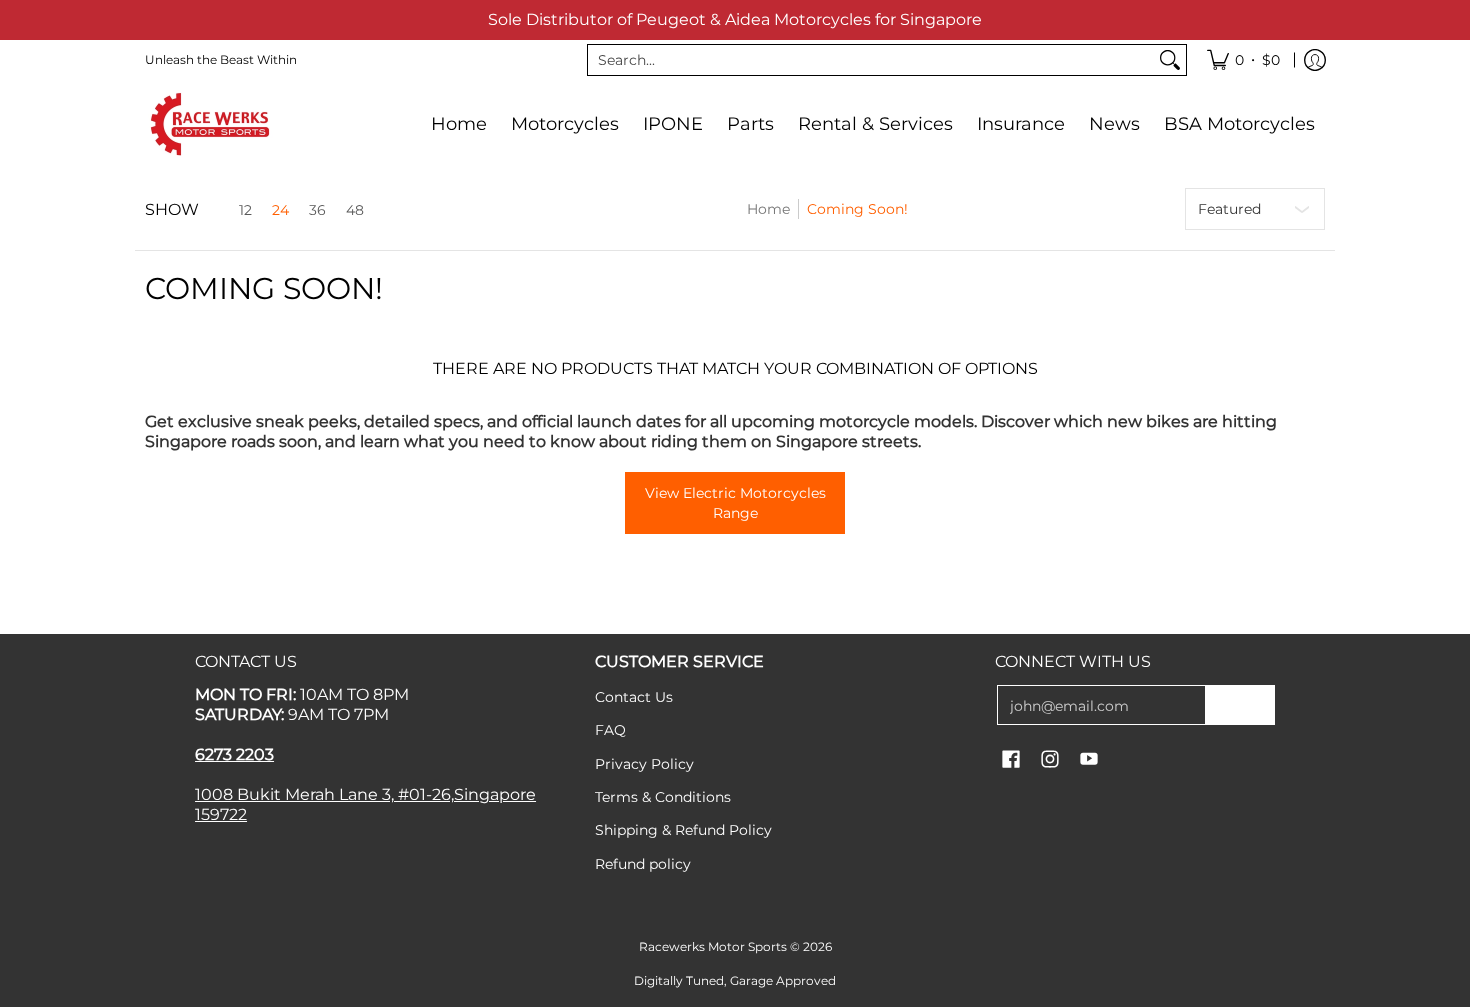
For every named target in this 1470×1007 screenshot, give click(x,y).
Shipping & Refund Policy (683, 830)
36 (317, 210)
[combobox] (871, 60)
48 (355, 210)
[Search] (1170, 60)
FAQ (610, 730)
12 (245, 210)
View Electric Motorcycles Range (735, 503)
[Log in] (1315, 60)
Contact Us (634, 697)
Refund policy (643, 864)
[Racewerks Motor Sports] (210, 124)
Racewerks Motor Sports (713, 946)
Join (1239, 705)
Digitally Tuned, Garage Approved (735, 980)
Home (768, 209)
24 (280, 210)
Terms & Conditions (663, 797)
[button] (1011, 760)
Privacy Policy (644, 764)
